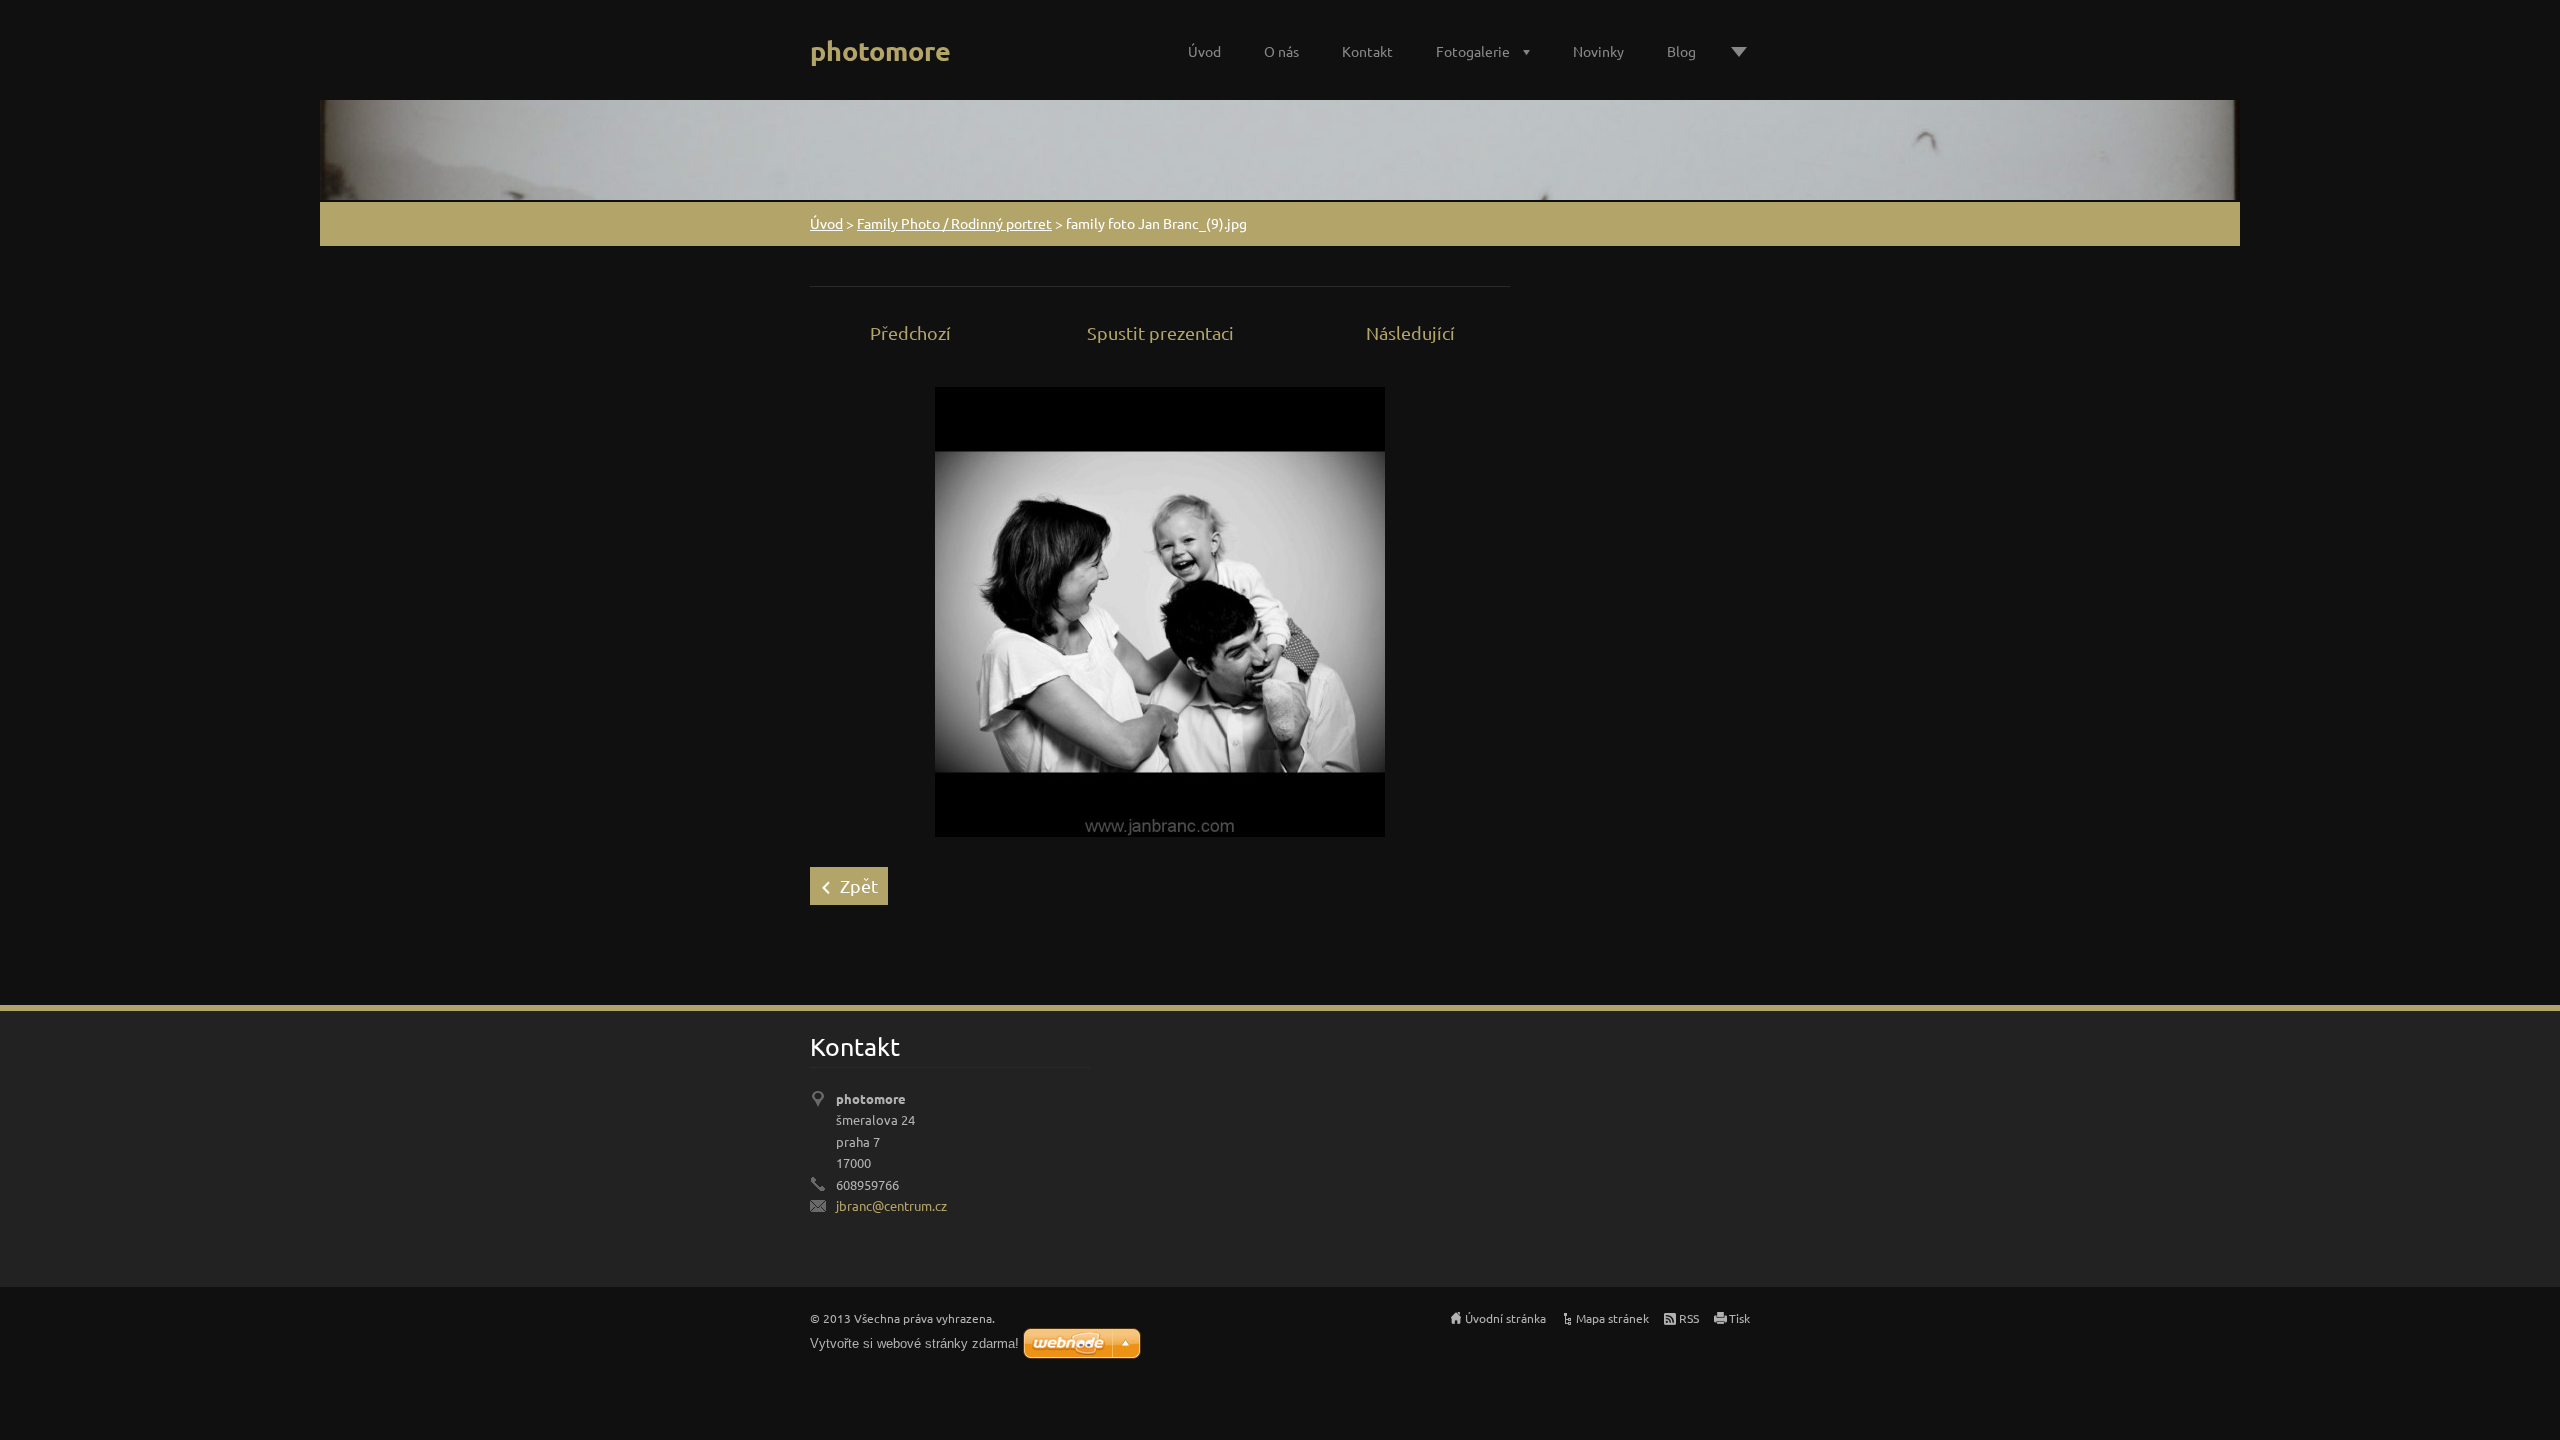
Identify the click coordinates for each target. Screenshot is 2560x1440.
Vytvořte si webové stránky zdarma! (914, 1343)
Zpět (859, 885)
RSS (1689, 1318)
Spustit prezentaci (1160, 332)
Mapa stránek (1612, 1318)
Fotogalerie (1473, 51)
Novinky (1598, 51)
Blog (1681, 51)
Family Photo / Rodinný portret (954, 223)
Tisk (1739, 1318)
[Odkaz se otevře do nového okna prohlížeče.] (1160, 609)
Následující (1410, 332)
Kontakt (1367, 51)
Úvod (1204, 51)
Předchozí (910, 332)
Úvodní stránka (1505, 1318)
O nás (1281, 51)
